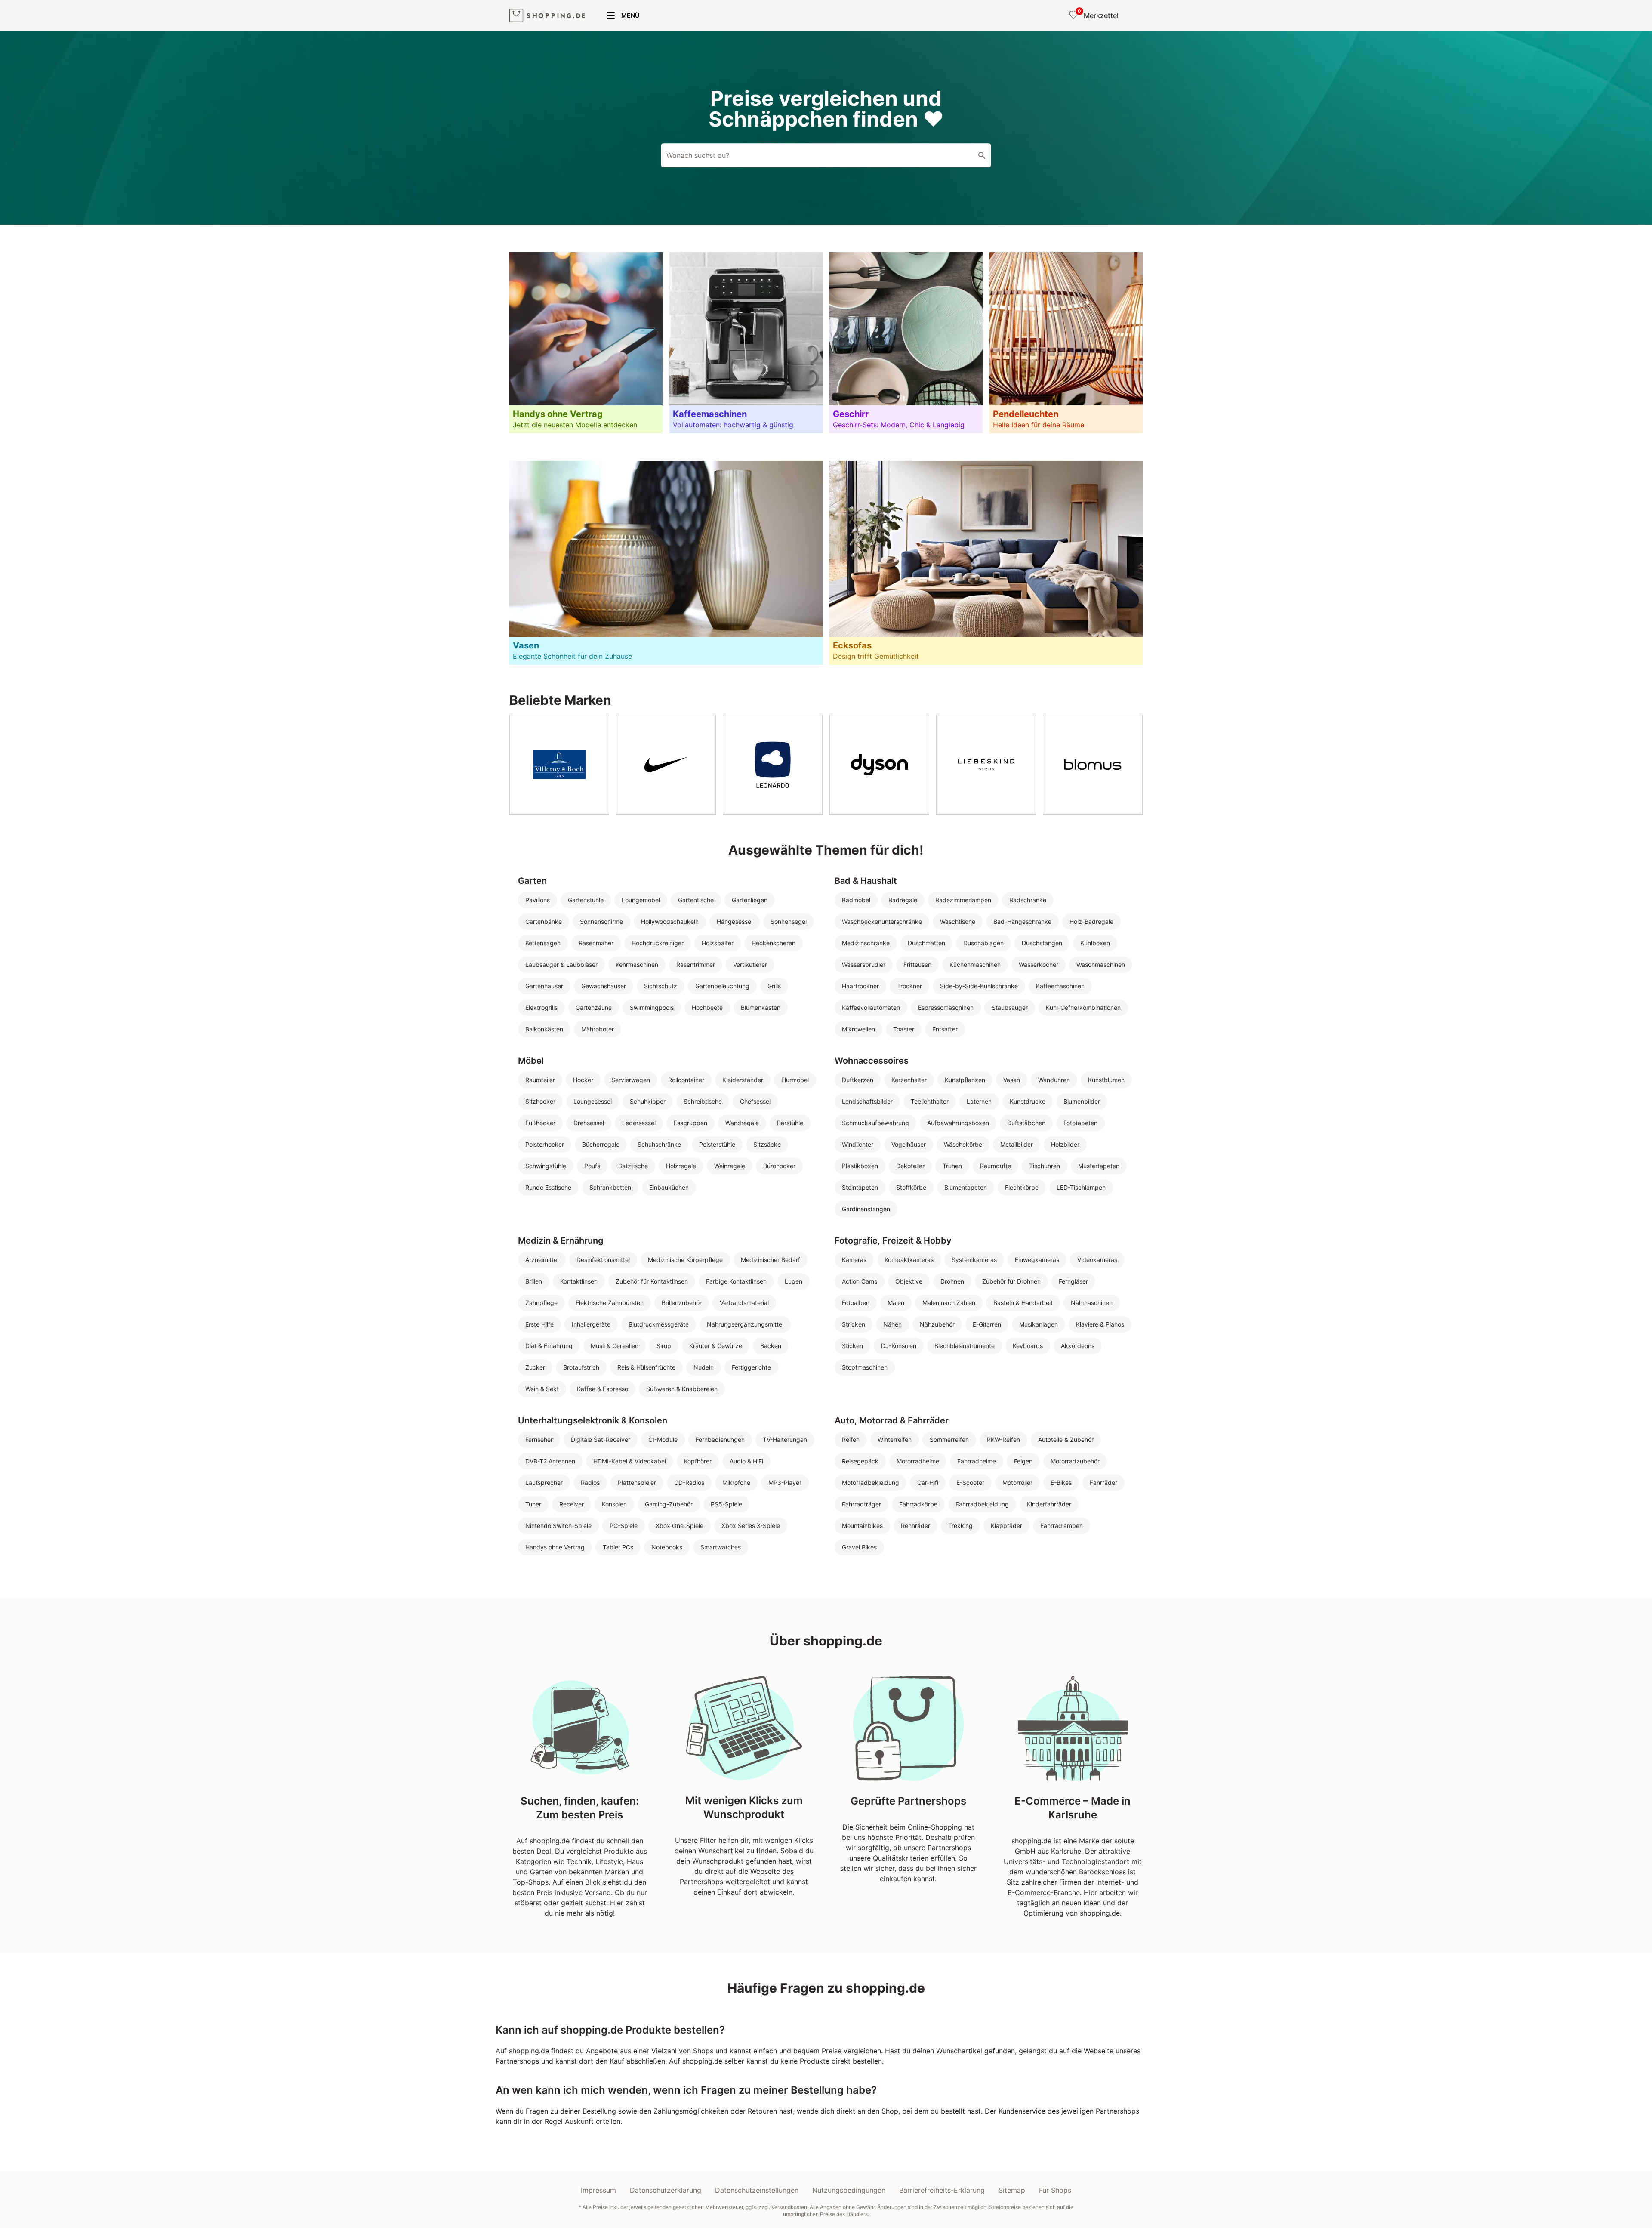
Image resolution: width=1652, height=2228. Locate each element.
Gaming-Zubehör (669, 1504)
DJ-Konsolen (899, 1346)
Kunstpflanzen (965, 1080)
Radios (590, 1483)
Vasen (1012, 1080)
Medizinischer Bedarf (771, 1260)
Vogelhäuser (909, 1144)
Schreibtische (703, 1101)
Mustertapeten (1099, 1166)
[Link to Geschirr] (906, 343)
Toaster (904, 1029)
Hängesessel (735, 921)
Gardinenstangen (866, 1209)
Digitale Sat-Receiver (601, 1440)
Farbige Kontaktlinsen (736, 1281)
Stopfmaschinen (865, 1367)
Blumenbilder (1082, 1101)
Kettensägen (543, 943)
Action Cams (860, 1281)
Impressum (598, 2190)
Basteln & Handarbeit (1023, 1303)
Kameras (854, 1260)
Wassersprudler (864, 964)
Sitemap (1012, 2190)
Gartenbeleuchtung (722, 986)
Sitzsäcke (767, 1144)
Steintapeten (860, 1187)
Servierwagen (631, 1080)
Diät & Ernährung (549, 1346)
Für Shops (1055, 2190)
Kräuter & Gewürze (716, 1346)
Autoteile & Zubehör (1066, 1440)
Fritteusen (917, 964)
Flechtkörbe (1022, 1187)
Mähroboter (598, 1029)
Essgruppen (690, 1123)
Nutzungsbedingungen (849, 2190)
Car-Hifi (928, 1483)
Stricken (854, 1324)
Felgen (1023, 1461)
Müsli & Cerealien (615, 1346)
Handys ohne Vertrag (555, 1547)
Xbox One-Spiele (680, 1526)
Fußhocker (540, 1123)
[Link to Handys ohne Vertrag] (586, 343)
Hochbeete (707, 1008)
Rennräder (915, 1526)
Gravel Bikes (859, 1547)
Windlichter (858, 1144)
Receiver (572, 1504)
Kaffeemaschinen (1060, 986)
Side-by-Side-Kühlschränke (979, 986)
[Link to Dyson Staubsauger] (879, 765)
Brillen (534, 1281)
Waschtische (958, 921)
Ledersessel (639, 1123)
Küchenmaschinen (975, 964)
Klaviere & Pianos (1100, 1324)
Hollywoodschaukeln (670, 921)
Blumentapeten (966, 1187)
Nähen (892, 1324)
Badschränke (1028, 900)
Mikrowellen (858, 1029)
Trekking (960, 1526)
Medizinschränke (866, 943)
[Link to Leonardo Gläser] (773, 765)
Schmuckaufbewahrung (875, 1123)
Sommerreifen (949, 1440)
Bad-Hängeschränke (1022, 921)
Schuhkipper (648, 1101)
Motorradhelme (918, 1461)
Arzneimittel (542, 1260)
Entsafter (945, 1029)
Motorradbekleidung (871, 1483)
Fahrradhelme (977, 1461)
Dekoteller (910, 1166)
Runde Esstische (548, 1187)
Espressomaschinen (946, 1008)
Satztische (633, 1166)
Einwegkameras (1037, 1260)
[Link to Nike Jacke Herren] (666, 765)
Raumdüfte (996, 1166)
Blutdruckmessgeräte (659, 1324)
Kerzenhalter (909, 1080)
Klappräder (1006, 1526)
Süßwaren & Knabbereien (682, 1389)
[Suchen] (982, 155)
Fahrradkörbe (918, 1504)
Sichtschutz (661, 986)
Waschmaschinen (1101, 964)
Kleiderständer (743, 1080)
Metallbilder (1017, 1144)
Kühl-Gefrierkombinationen (1083, 1008)
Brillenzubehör (682, 1303)
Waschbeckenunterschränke (882, 921)
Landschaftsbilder (867, 1101)
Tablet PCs (618, 1547)
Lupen (794, 1281)
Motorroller (1017, 1483)
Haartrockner (860, 986)
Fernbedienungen (720, 1440)
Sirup (664, 1346)
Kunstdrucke (1028, 1101)
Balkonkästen (544, 1029)
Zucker (535, 1367)
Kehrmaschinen (637, 964)
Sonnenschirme (601, 921)
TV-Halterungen (785, 1440)
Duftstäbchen (1026, 1123)
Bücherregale (601, 1144)
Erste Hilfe (539, 1324)
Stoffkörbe (911, 1187)
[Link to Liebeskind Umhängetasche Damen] (986, 765)
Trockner (909, 986)
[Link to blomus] (1093, 765)
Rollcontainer (686, 1080)
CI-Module (663, 1440)
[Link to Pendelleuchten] (1066, 343)
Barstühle (790, 1123)
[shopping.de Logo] (547, 16)
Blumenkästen (761, 1008)
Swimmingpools (652, 1008)
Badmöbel (856, 900)
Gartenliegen (750, 900)
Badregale (903, 900)
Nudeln (704, 1367)
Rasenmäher (596, 943)
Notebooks (667, 1547)
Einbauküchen (669, 1187)
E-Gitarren (987, 1324)
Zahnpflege (541, 1303)
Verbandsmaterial (744, 1303)
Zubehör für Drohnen (1011, 1281)
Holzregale (681, 1166)
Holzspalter (718, 943)
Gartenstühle (586, 900)
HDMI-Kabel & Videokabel (630, 1461)
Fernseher (539, 1440)
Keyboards (1028, 1346)
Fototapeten (1080, 1123)
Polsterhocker (545, 1144)
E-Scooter (970, 1483)
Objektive (909, 1281)
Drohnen (952, 1281)
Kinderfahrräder (1049, 1504)
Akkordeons (1078, 1346)
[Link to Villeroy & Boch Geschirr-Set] (559, 765)
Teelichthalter (930, 1101)
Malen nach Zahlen (949, 1303)
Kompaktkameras (909, 1260)
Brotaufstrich (581, 1367)
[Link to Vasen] (666, 563)
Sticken (852, 1346)
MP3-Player (785, 1483)
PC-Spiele (624, 1526)
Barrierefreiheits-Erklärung (942, 2190)
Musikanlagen (1039, 1324)
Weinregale (730, 1166)
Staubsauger (1010, 1008)
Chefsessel (755, 1101)
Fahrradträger (861, 1504)
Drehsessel (589, 1123)
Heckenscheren (774, 943)
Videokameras (1097, 1260)
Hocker (583, 1080)
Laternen (979, 1101)
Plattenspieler (637, 1483)
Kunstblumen (1106, 1080)
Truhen (952, 1166)
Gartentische (696, 900)
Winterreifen (895, 1440)
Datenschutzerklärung (666, 2190)
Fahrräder (1103, 1483)
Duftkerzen (858, 1080)
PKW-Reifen (1003, 1440)
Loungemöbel (641, 900)
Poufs (592, 1166)
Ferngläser (1073, 1281)
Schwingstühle (546, 1166)
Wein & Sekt (542, 1389)
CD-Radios (689, 1483)
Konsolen (614, 1504)
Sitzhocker (540, 1101)
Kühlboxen (1095, 943)
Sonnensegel (789, 921)
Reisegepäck (860, 1461)
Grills (774, 986)
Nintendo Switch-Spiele (558, 1526)
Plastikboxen (860, 1166)
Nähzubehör (937, 1324)
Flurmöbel (795, 1080)
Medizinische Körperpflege (685, 1260)
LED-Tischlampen (1081, 1187)
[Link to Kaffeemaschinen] (746, 343)
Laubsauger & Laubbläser (561, 964)
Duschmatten (926, 943)
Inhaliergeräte (591, 1324)
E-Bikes (1061, 1483)
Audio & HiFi (746, 1461)
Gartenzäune (594, 1008)
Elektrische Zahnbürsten (610, 1303)
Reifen (851, 1440)
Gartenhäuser (544, 986)
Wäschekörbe (963, 1144)
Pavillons (538, 900)
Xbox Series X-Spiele (751, 1526)
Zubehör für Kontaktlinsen (652, 1281)
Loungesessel (593, 1101)
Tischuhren (1045, 1166)
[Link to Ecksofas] (986, 563)
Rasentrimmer (696, 964)
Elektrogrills (541, 1008)
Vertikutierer (750, 964)
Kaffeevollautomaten (871, 1008)
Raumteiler (540, 1080)
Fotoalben (856, 1303)
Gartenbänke (544, 921)
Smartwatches (721, 1547)
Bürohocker (779, 1166)
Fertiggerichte (751, 1367)
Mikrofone (736, 1483)
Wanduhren (1054, 1080)
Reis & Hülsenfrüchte (646, 1367)
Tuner (533, 1504)
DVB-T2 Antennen (550, 1461)
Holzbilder (1065, 1144)
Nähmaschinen (1092, 1303)
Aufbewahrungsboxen (958, 1123)
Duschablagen (983, 943)
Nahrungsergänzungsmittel (745, 1324)
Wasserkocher (1039, 964)
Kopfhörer (698, 1461)
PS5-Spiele (726, 1504)
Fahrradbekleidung (982, 1504)
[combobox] (826, 155)
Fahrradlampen (1062, 1526)
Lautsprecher (544, 1483)
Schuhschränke (659, 1144)
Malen (896, 1303)
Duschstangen (1042, 943)
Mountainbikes (862, 1526)
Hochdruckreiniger (658, 943)
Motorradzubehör (1075, 1461)
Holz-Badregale (1091, 921)
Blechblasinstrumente (965, 1346)
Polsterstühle (717, 1144)
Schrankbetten (610, 1187)
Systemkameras (974, 1260)
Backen (771, 1346)
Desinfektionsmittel (603, 1260)
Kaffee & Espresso (603, 1389)
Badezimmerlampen (963, 900)
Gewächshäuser (604, 986)
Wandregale (742, 1123)
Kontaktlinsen (579, 1281)
